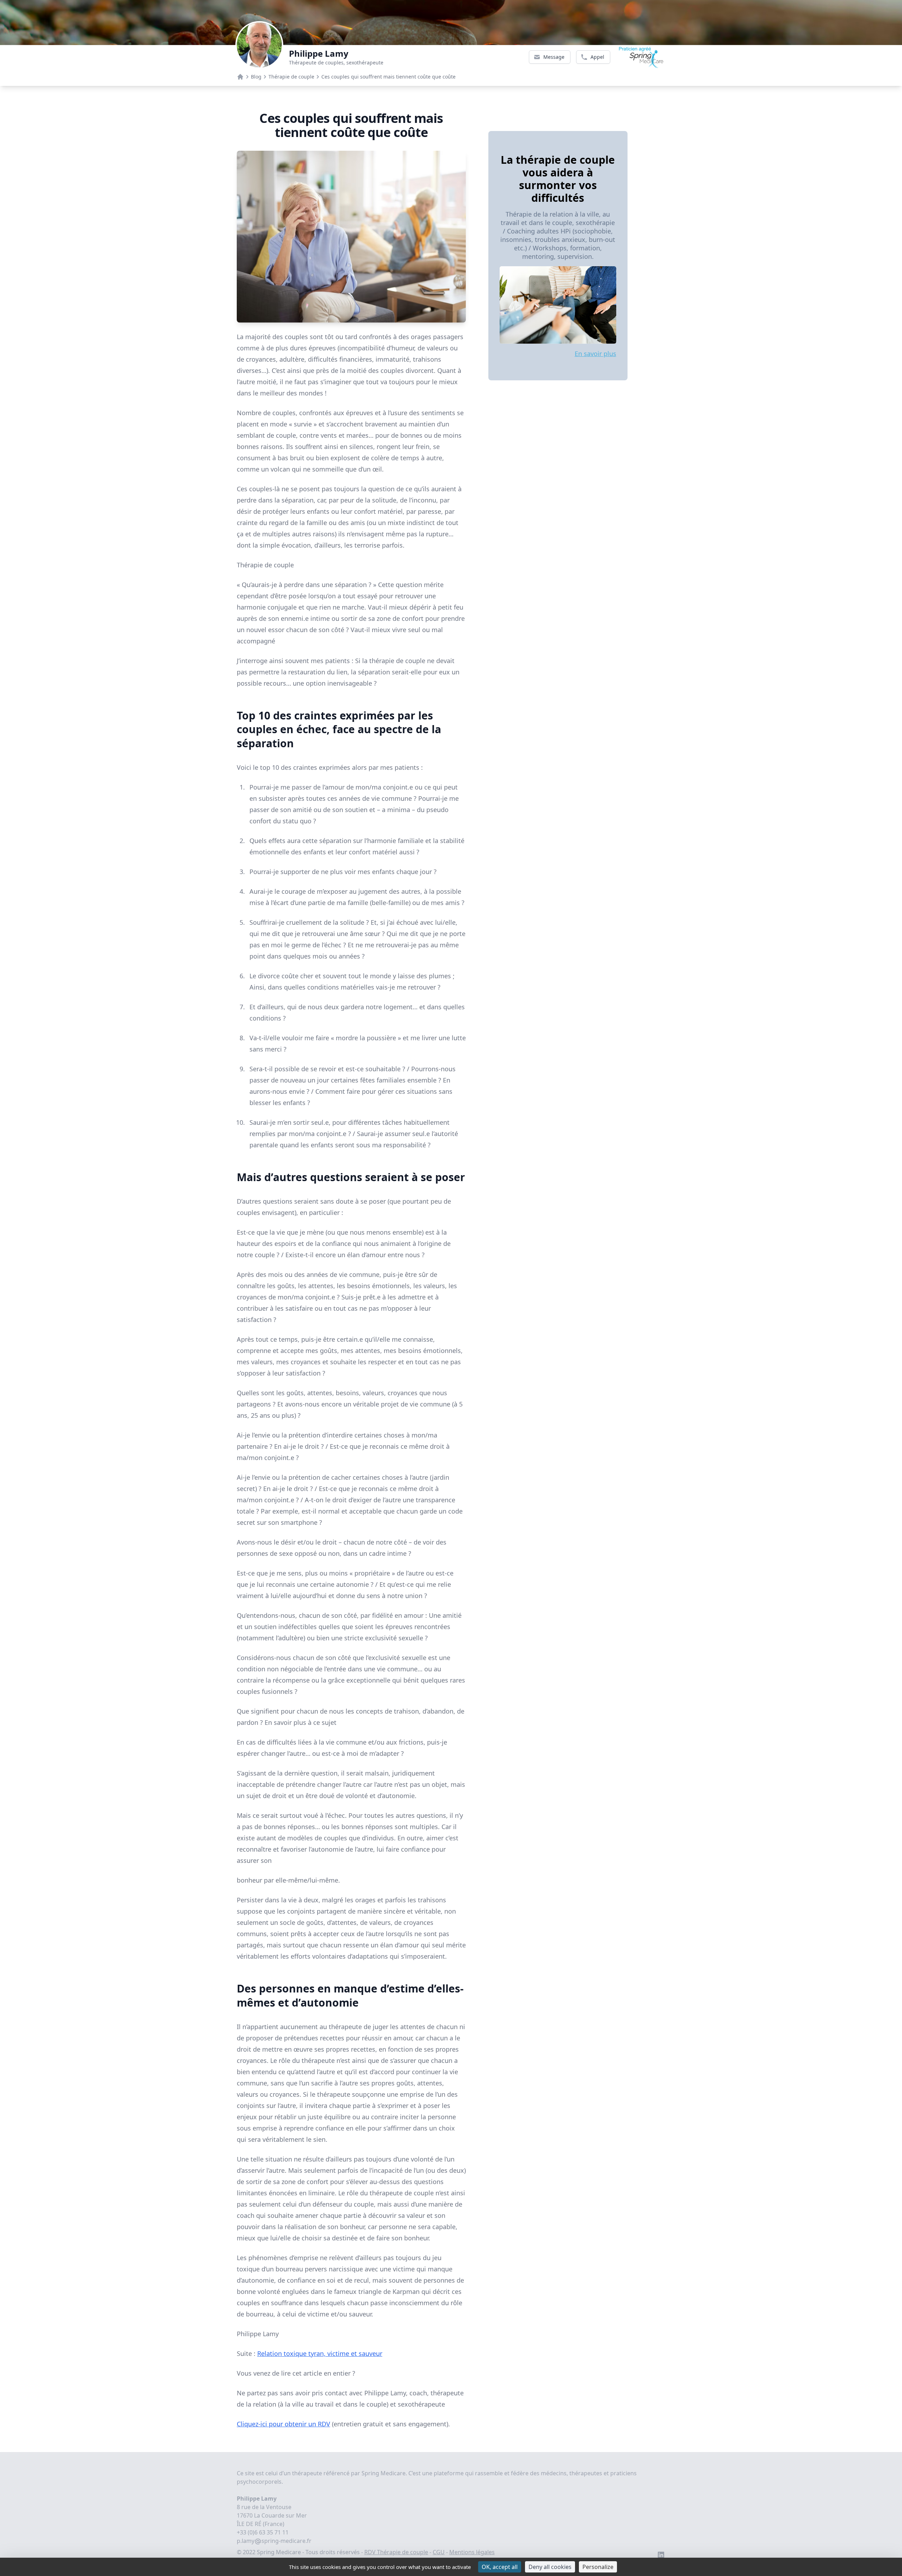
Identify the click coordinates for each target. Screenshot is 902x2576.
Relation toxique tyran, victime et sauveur (320, 2353)
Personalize (598, 2567)
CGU (439, 2552)
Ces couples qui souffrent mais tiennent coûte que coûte (388, 77)
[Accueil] (240, 77)
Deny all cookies (550, 2567)
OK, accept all (500, 2567)
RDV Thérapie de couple (396, 2552)
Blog (256, 77)
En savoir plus (595, 354)
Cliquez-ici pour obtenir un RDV (283, 2424)
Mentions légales (472, 2552)
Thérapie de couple (291, 77)
